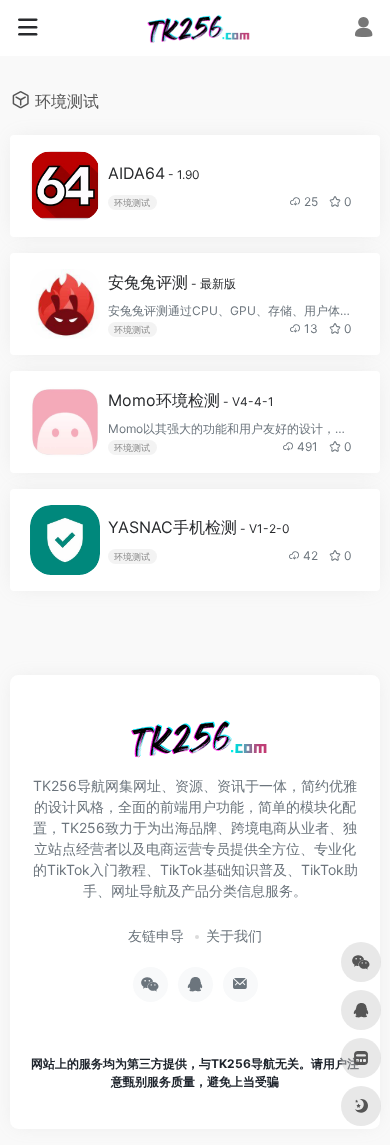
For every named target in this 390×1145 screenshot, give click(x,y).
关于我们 (234, 935)
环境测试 (132, 202)
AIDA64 (154, 173)
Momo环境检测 (191, 400)
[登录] (363, 29)
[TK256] (195, 28)
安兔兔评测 (172, 282)
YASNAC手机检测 (199, 527)
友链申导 (156, 935)
